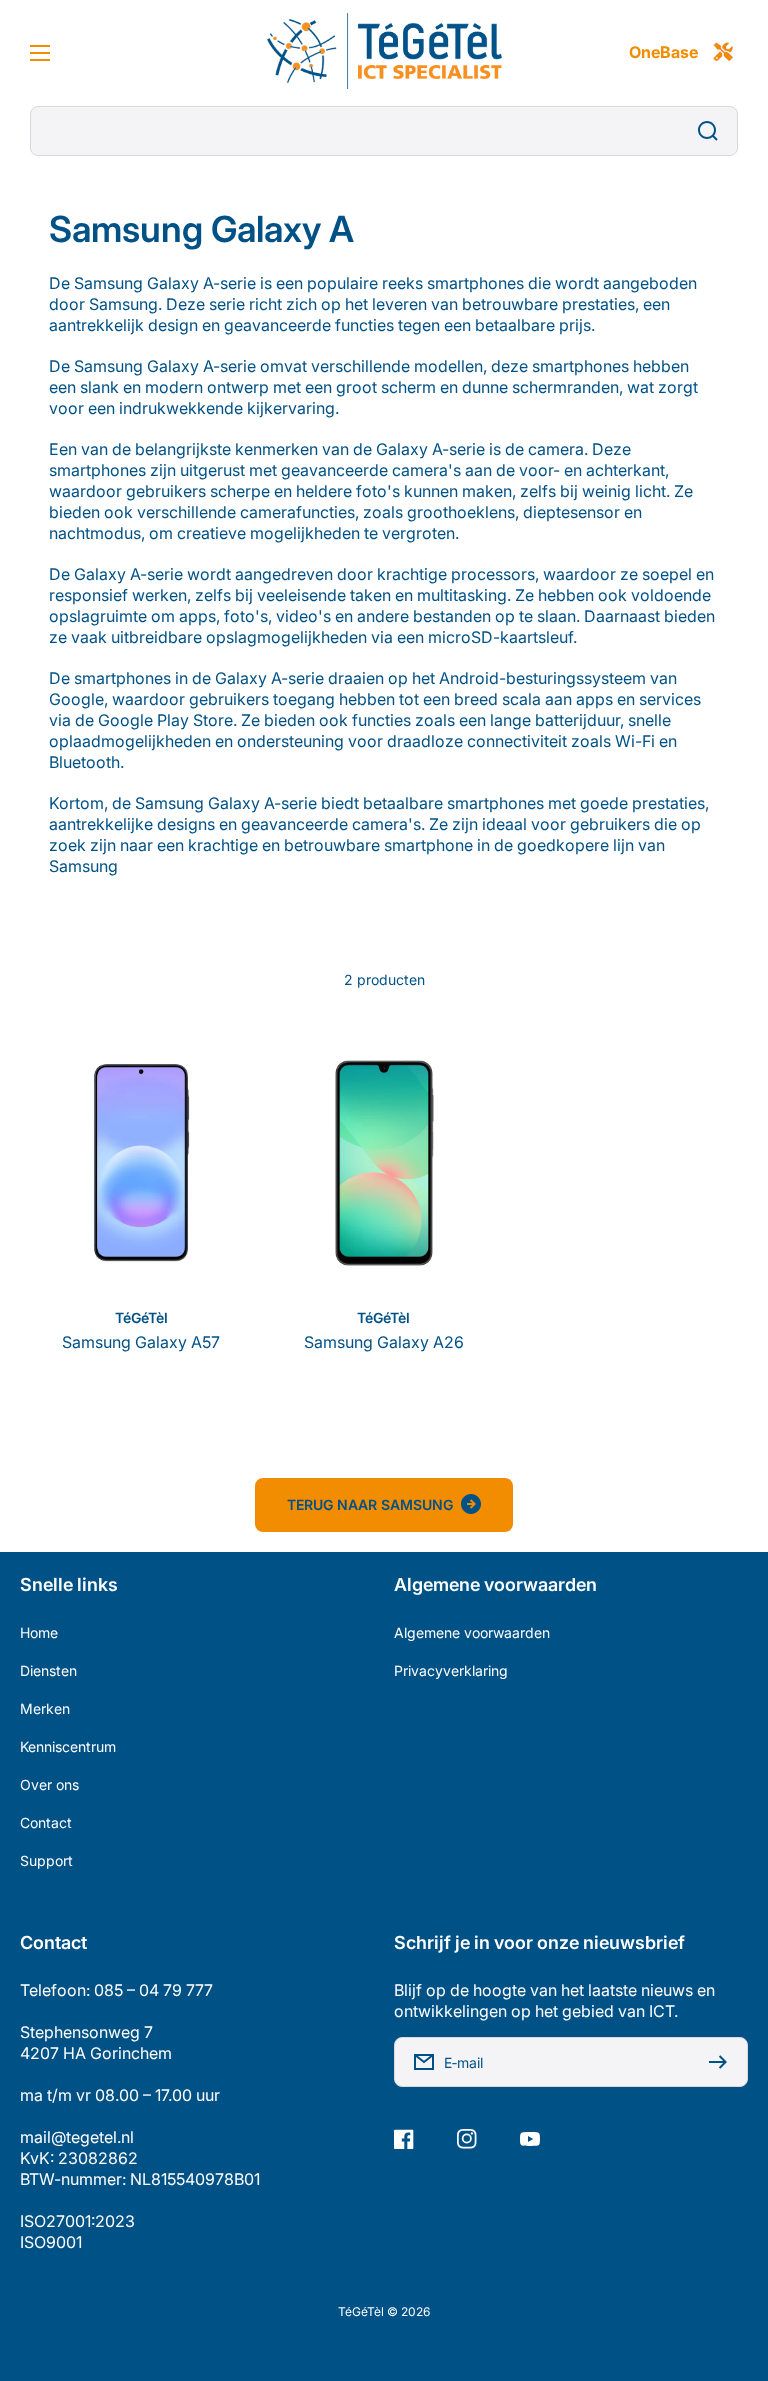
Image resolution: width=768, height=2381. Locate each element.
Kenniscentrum (68, 1746)
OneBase (663, 52)
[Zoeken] (713, 131)
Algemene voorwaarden (472, 1632)
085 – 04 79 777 (153, 1990)
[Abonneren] (723, 2062)
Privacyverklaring (451, 1670)
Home (39, 1632)
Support (46, 1860)
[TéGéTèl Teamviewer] (723, 53)
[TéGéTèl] (384, 53)
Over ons (49, 1784)
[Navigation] (40, 53)
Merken (45, 1708)
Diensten (48, 1670)
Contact (46, 1822)
